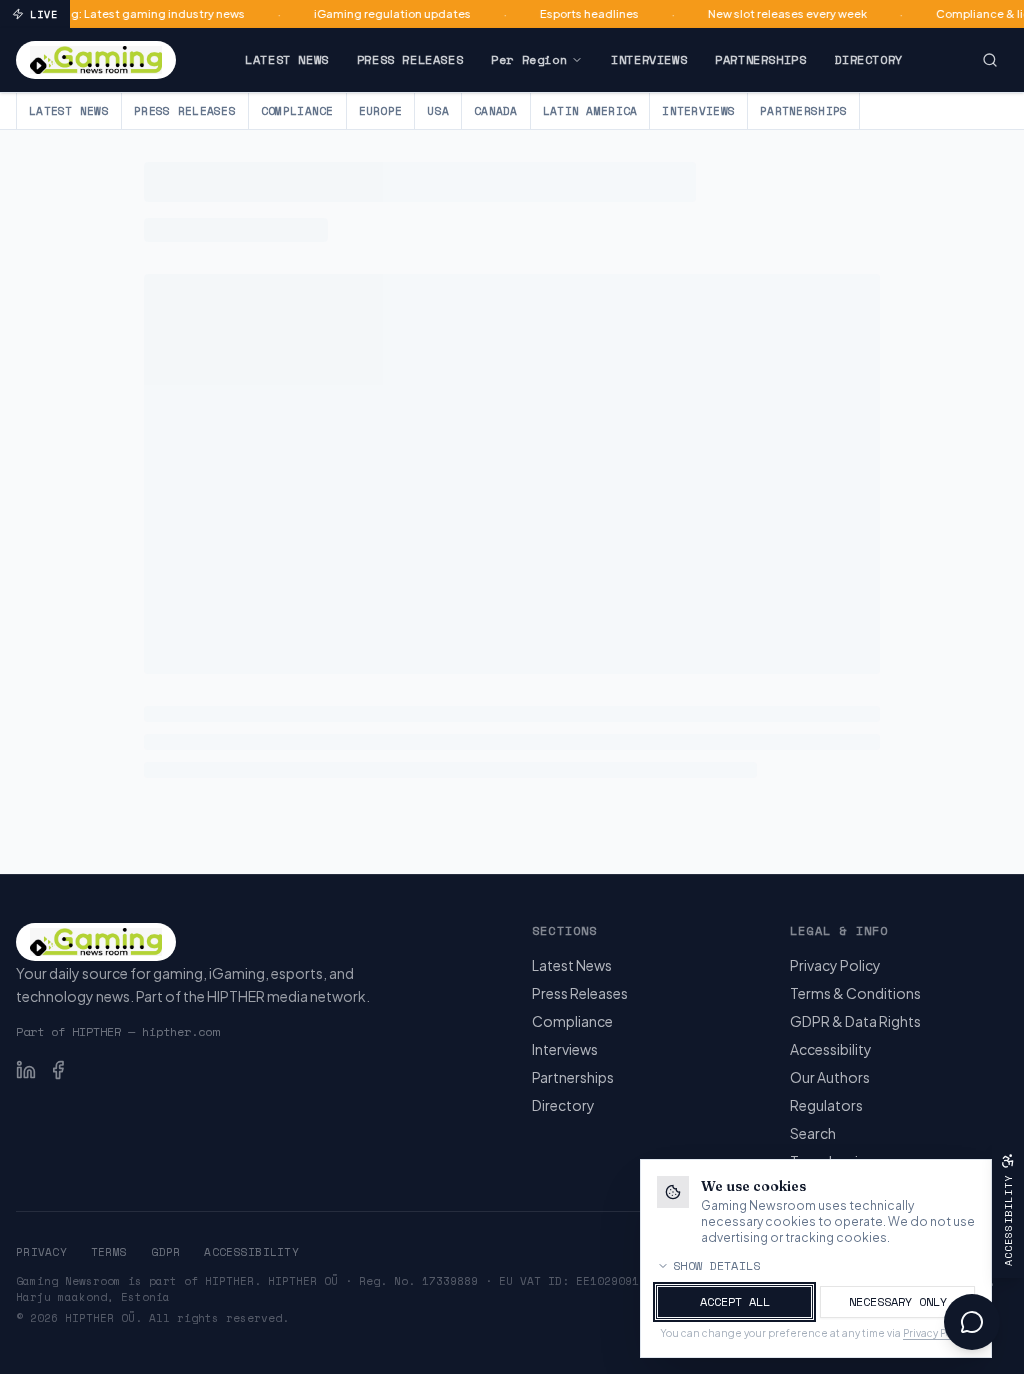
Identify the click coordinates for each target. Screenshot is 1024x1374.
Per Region (529, 59)
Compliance (297, 111)
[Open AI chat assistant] (972, 1322)
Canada (496, 111)
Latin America (590, 111)
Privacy (41, 1252)
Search (813, 1133)
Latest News (287, 59)
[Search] (990, 60)
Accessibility (831, 1049)
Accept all (735, 1301)
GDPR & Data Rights (855, 1021)
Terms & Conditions (855, 993)
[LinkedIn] (26, 1070)
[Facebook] (58, 1070)
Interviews (649, 59)
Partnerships (760, 59)
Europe (381, 111)
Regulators (826, 1105)
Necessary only (898, 1301)
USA (438, 111)
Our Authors (830, 1077)
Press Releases (410, 59)
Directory (868, 59)
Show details (717, 1266)
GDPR (165, 1252)
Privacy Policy (835, 965)
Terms (109, 1252)
